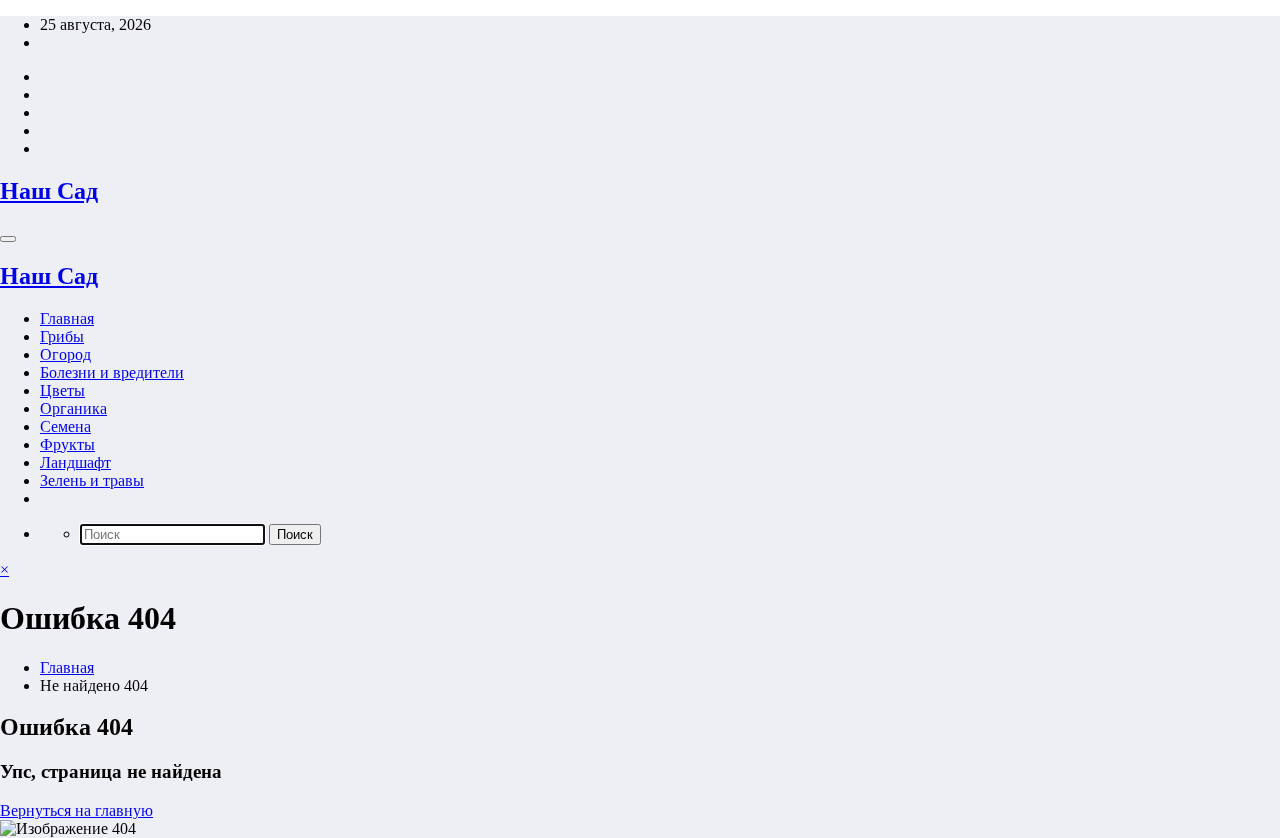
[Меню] (8, 239)
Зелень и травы (92, 480)
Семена (65, 426)
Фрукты (67, 444)
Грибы (62, 336)
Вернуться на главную (76, 810)
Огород (65, 354)
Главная (67, 318)
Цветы (62, 390)
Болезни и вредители (112, 372)
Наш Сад (49, 191)
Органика (73, 408)
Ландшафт (75, 462)
